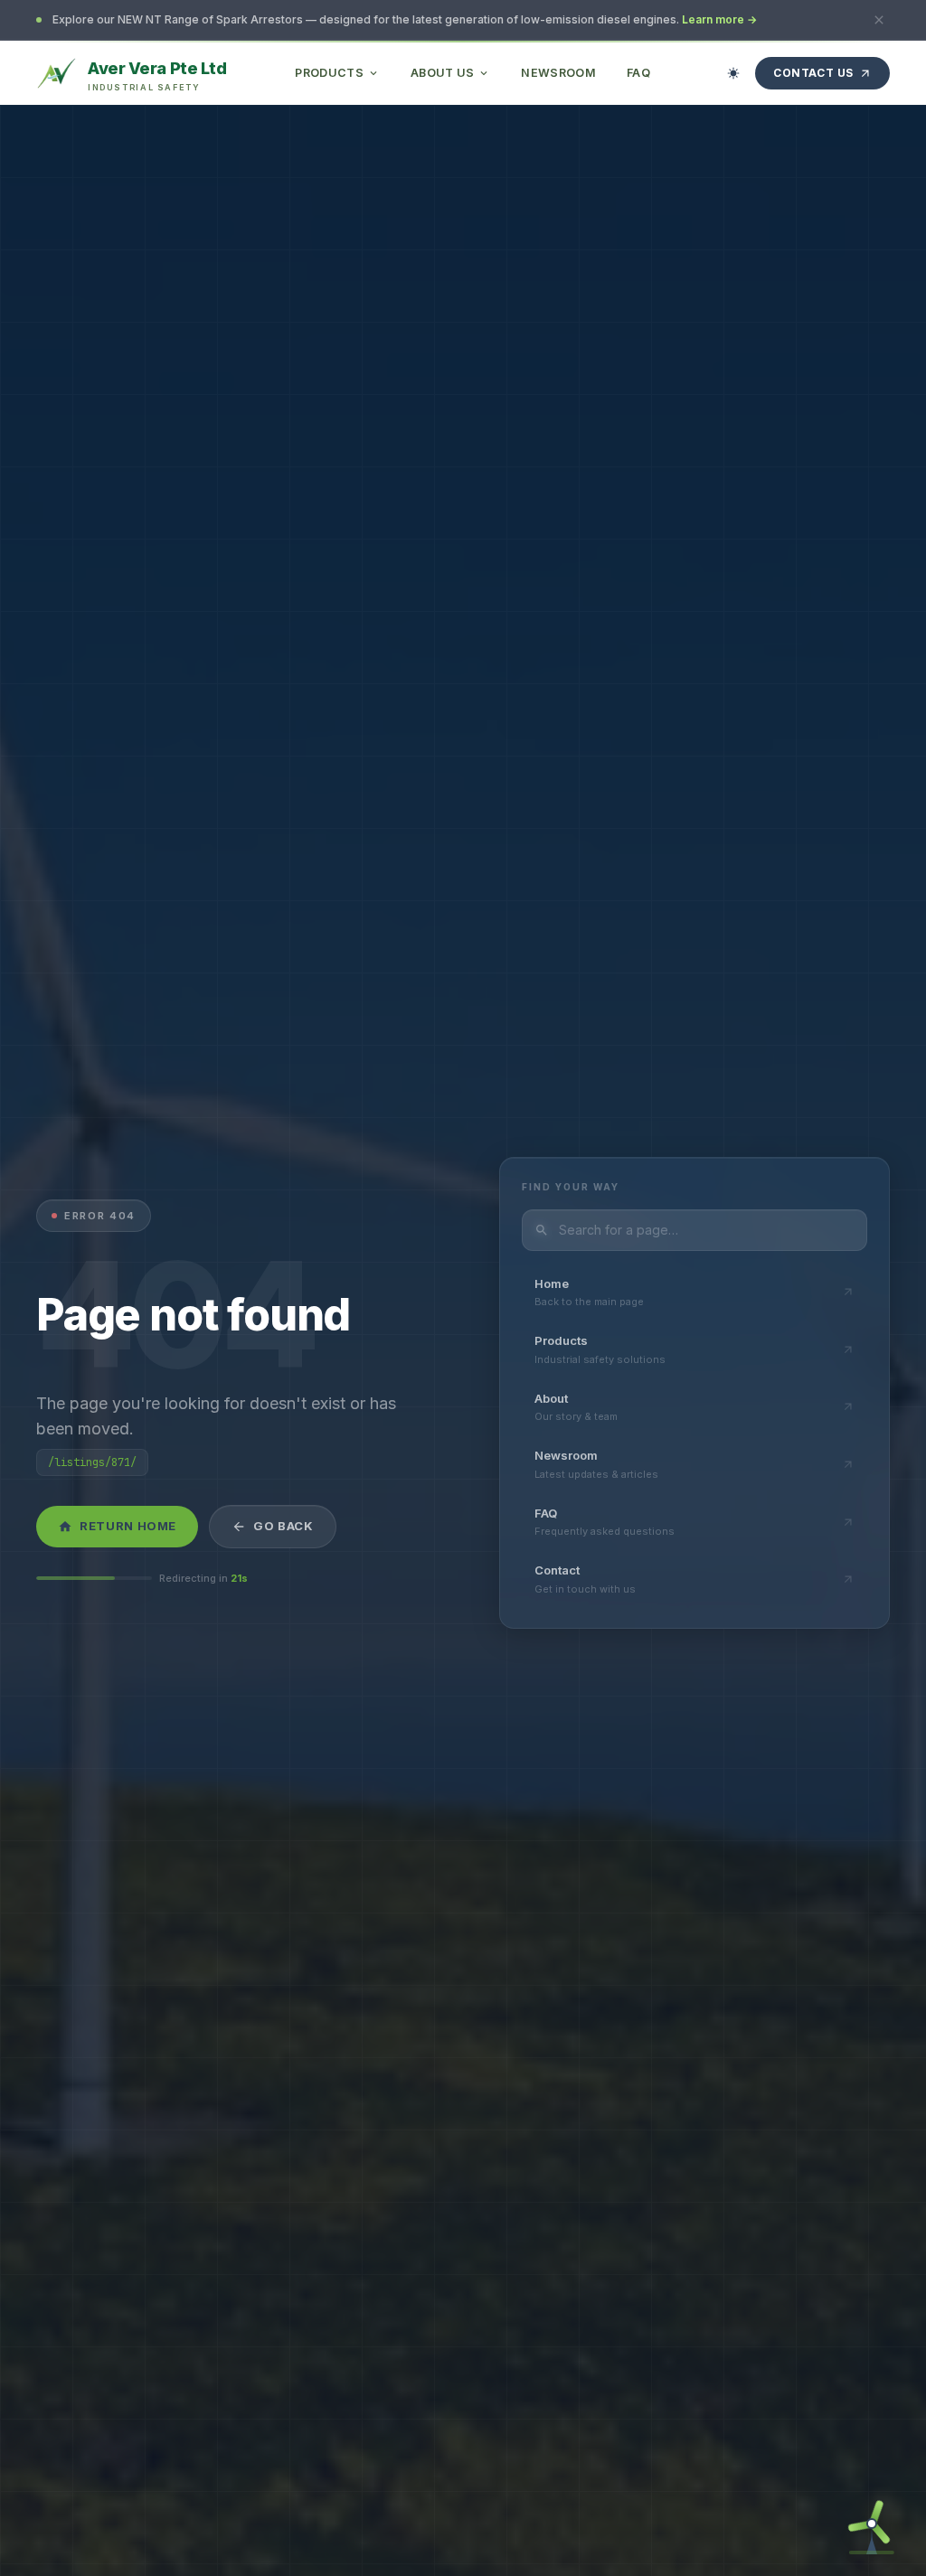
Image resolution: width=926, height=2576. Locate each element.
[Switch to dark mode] (733, 73)
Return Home (128, 1526)
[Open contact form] (872, 2522)
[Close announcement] (879, 20)
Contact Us (813, 73)
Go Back (283, 1526)
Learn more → (719, 19)
